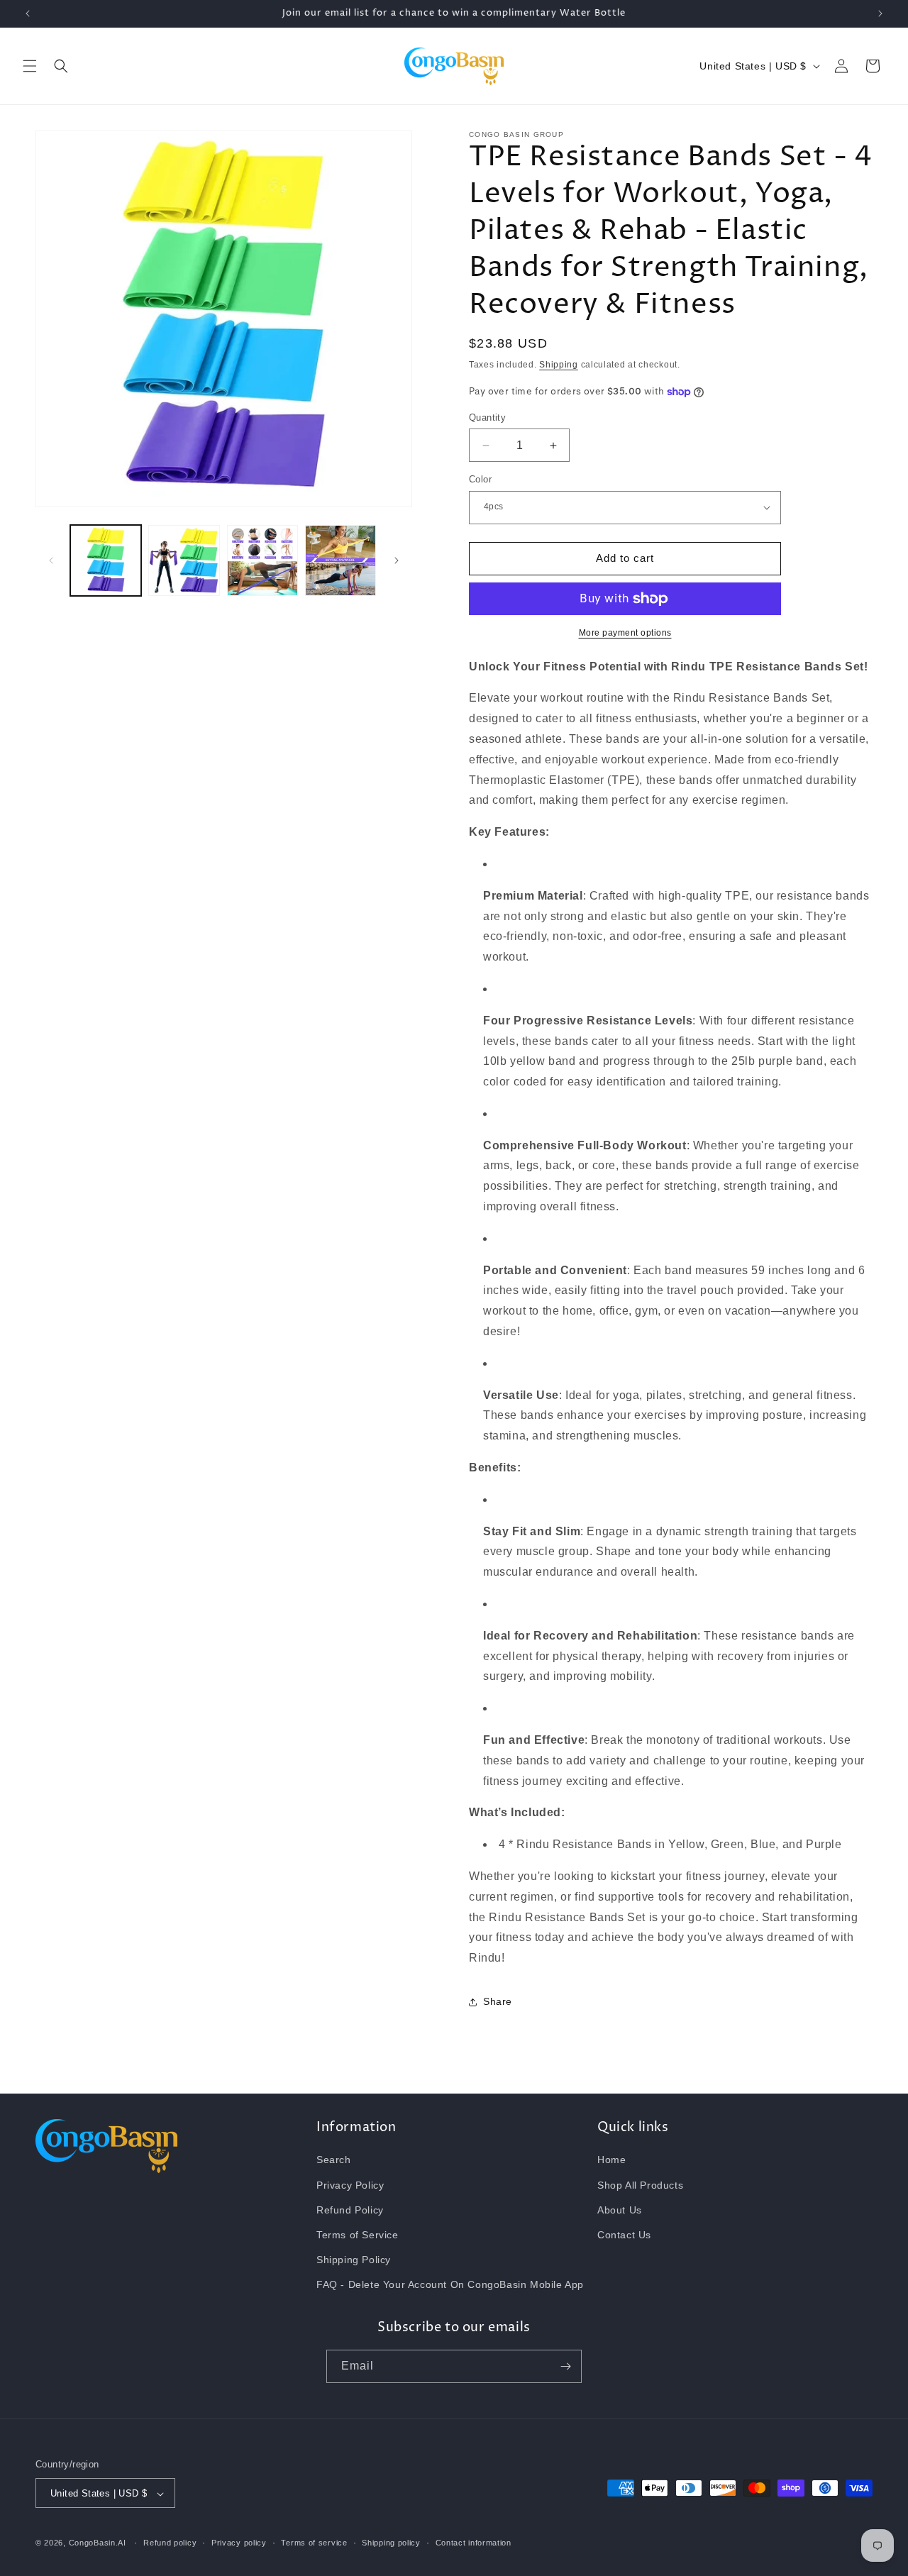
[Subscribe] (565, 2366)
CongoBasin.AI (98, 2543)
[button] (30, 66)
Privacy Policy (350, 2185)
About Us (620, 2210)
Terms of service (314, 2543)
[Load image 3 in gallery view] (262, 560)
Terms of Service (358, 2235)
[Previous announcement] (28, 13)
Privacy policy (239, 2543)
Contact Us (624, 2235)
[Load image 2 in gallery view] (184, 560)
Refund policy (170, 2543)
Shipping (559, 365)
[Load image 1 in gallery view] (106, 560)
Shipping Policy (354, 2260)
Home (611, 2160)
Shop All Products (640, 2185)
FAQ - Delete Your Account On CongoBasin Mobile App (450, 2285)
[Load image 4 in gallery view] (340, 560)
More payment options (625, 633)
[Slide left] (51, 560)
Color (480, 479)
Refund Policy (350, 2210)
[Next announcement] (880, 13)
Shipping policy (391, 2543)
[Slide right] (397, 560)
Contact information (474, 2543)
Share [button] (498, 2002)
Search (334, 2160)
